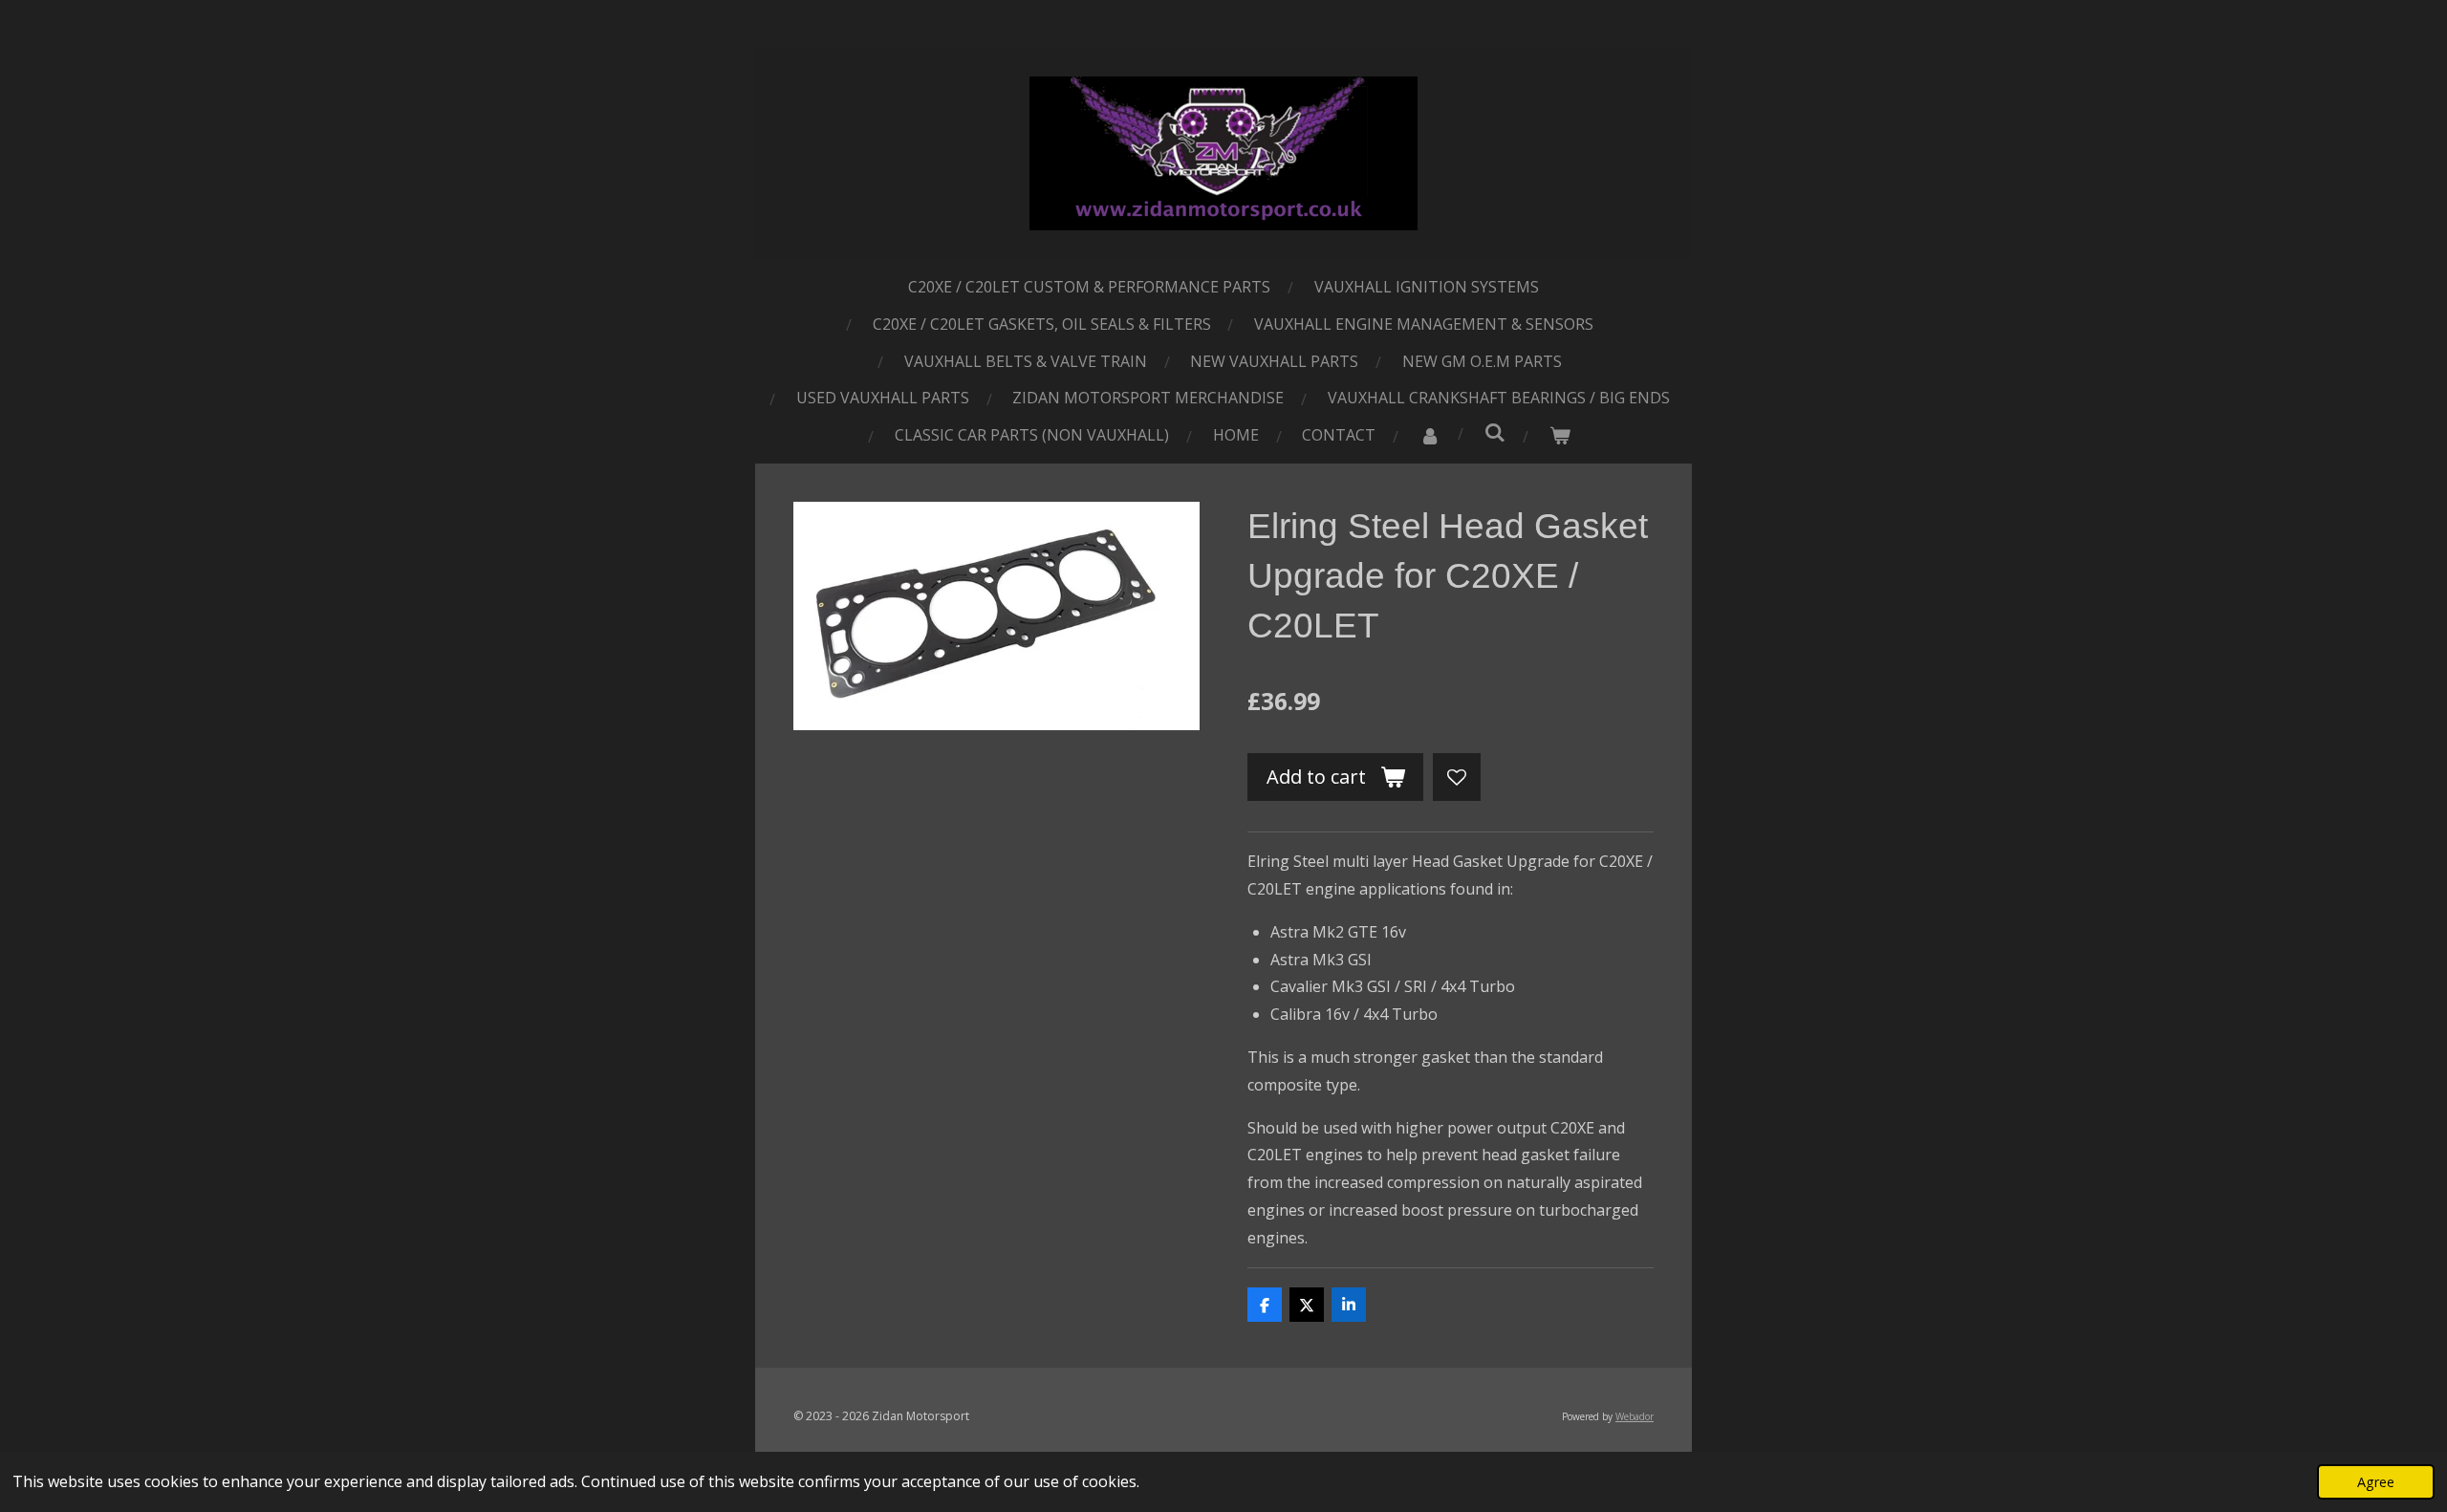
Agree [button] (2376, 1482)
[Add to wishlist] (1457, 777)
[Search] (1495, 432)
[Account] (1430, 435)
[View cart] (1560, 435)
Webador (1635, 1416)
